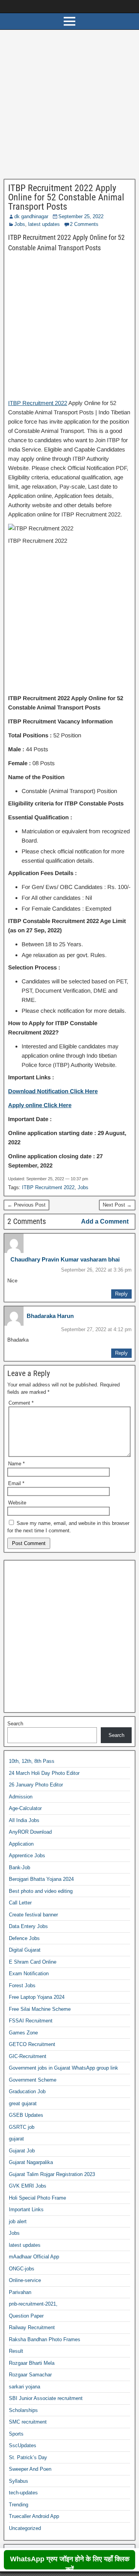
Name (16, 1464)
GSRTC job (22, 2127)
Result (16, 2351)
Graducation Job (27, 2091)
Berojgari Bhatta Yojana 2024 (41, 1879)
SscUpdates (23, 2445)
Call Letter (20, 1903)
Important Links (26, 2209)
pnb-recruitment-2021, (33, 2304)
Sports (16, 2434)
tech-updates (23, 2493)
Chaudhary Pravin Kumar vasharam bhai (65, 1259)
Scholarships (23, 2410)
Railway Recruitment (32, 2327)
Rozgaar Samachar (30, 2375)
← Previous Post (26, 1205)
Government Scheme (33, 2080)
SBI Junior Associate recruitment (46, 2398)
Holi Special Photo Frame (37, 2198)
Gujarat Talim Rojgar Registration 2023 (52, 2174)
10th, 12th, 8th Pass (32, 1761)
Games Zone (23, 2033)
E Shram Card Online (33, 1962)
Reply (121, 1294)
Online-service (25, 2280)
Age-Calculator (25, 1808)
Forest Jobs (22, 1985)
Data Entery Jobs (28, 1926)
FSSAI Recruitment (31, 2021)
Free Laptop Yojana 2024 (37, 1997)
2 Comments (84, 224)
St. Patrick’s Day (28, 2457)
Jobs (20, 224)
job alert (18, 2221)
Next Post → (117, 1205)
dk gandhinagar (31, 216)
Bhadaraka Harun (50, 1316)
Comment (21, 1403)
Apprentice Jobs (27, 1856)
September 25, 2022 (81, 216)
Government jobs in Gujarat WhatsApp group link (64, 2068)
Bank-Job (19, 1867)
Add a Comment (105, 1221)
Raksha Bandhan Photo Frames (45, 2339)
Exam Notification (29, 1973)
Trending (19, 2505)
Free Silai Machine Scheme (40, 2009)
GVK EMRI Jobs (28, 2186)
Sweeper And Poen (30, 2469)
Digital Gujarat (25, 1950)
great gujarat (23, 2103)
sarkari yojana (25, 2387)
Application (21, 1844)
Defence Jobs (24, 1938)
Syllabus (19, 2481)
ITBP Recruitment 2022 (38, 403)
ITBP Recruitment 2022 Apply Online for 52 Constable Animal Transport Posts (66, 197)
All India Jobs (24, 1820)
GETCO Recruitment (32, 2044)
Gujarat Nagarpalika (31, 2162)
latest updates (44, 224)
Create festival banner (33, 1915)
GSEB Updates (26, 2115)
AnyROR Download (30, 1832)
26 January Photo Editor (36, 1785)
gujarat (16, 2139)
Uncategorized (25, 2528)
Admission (21, 1797)
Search (15, 1724)
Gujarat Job (22, 2151)
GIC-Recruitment (28, 2056)
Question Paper (26, 2316)
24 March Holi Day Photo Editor (44, 1773)
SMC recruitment (28, 2422)
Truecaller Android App (34, 2516)
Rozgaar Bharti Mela (32, 2363)
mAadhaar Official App (34, 2257)
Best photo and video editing (41, 1891)
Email (16, 1483)
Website (17, 1503)
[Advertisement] (69, 106)
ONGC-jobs (22, 2269)
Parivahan (20, 2292)
